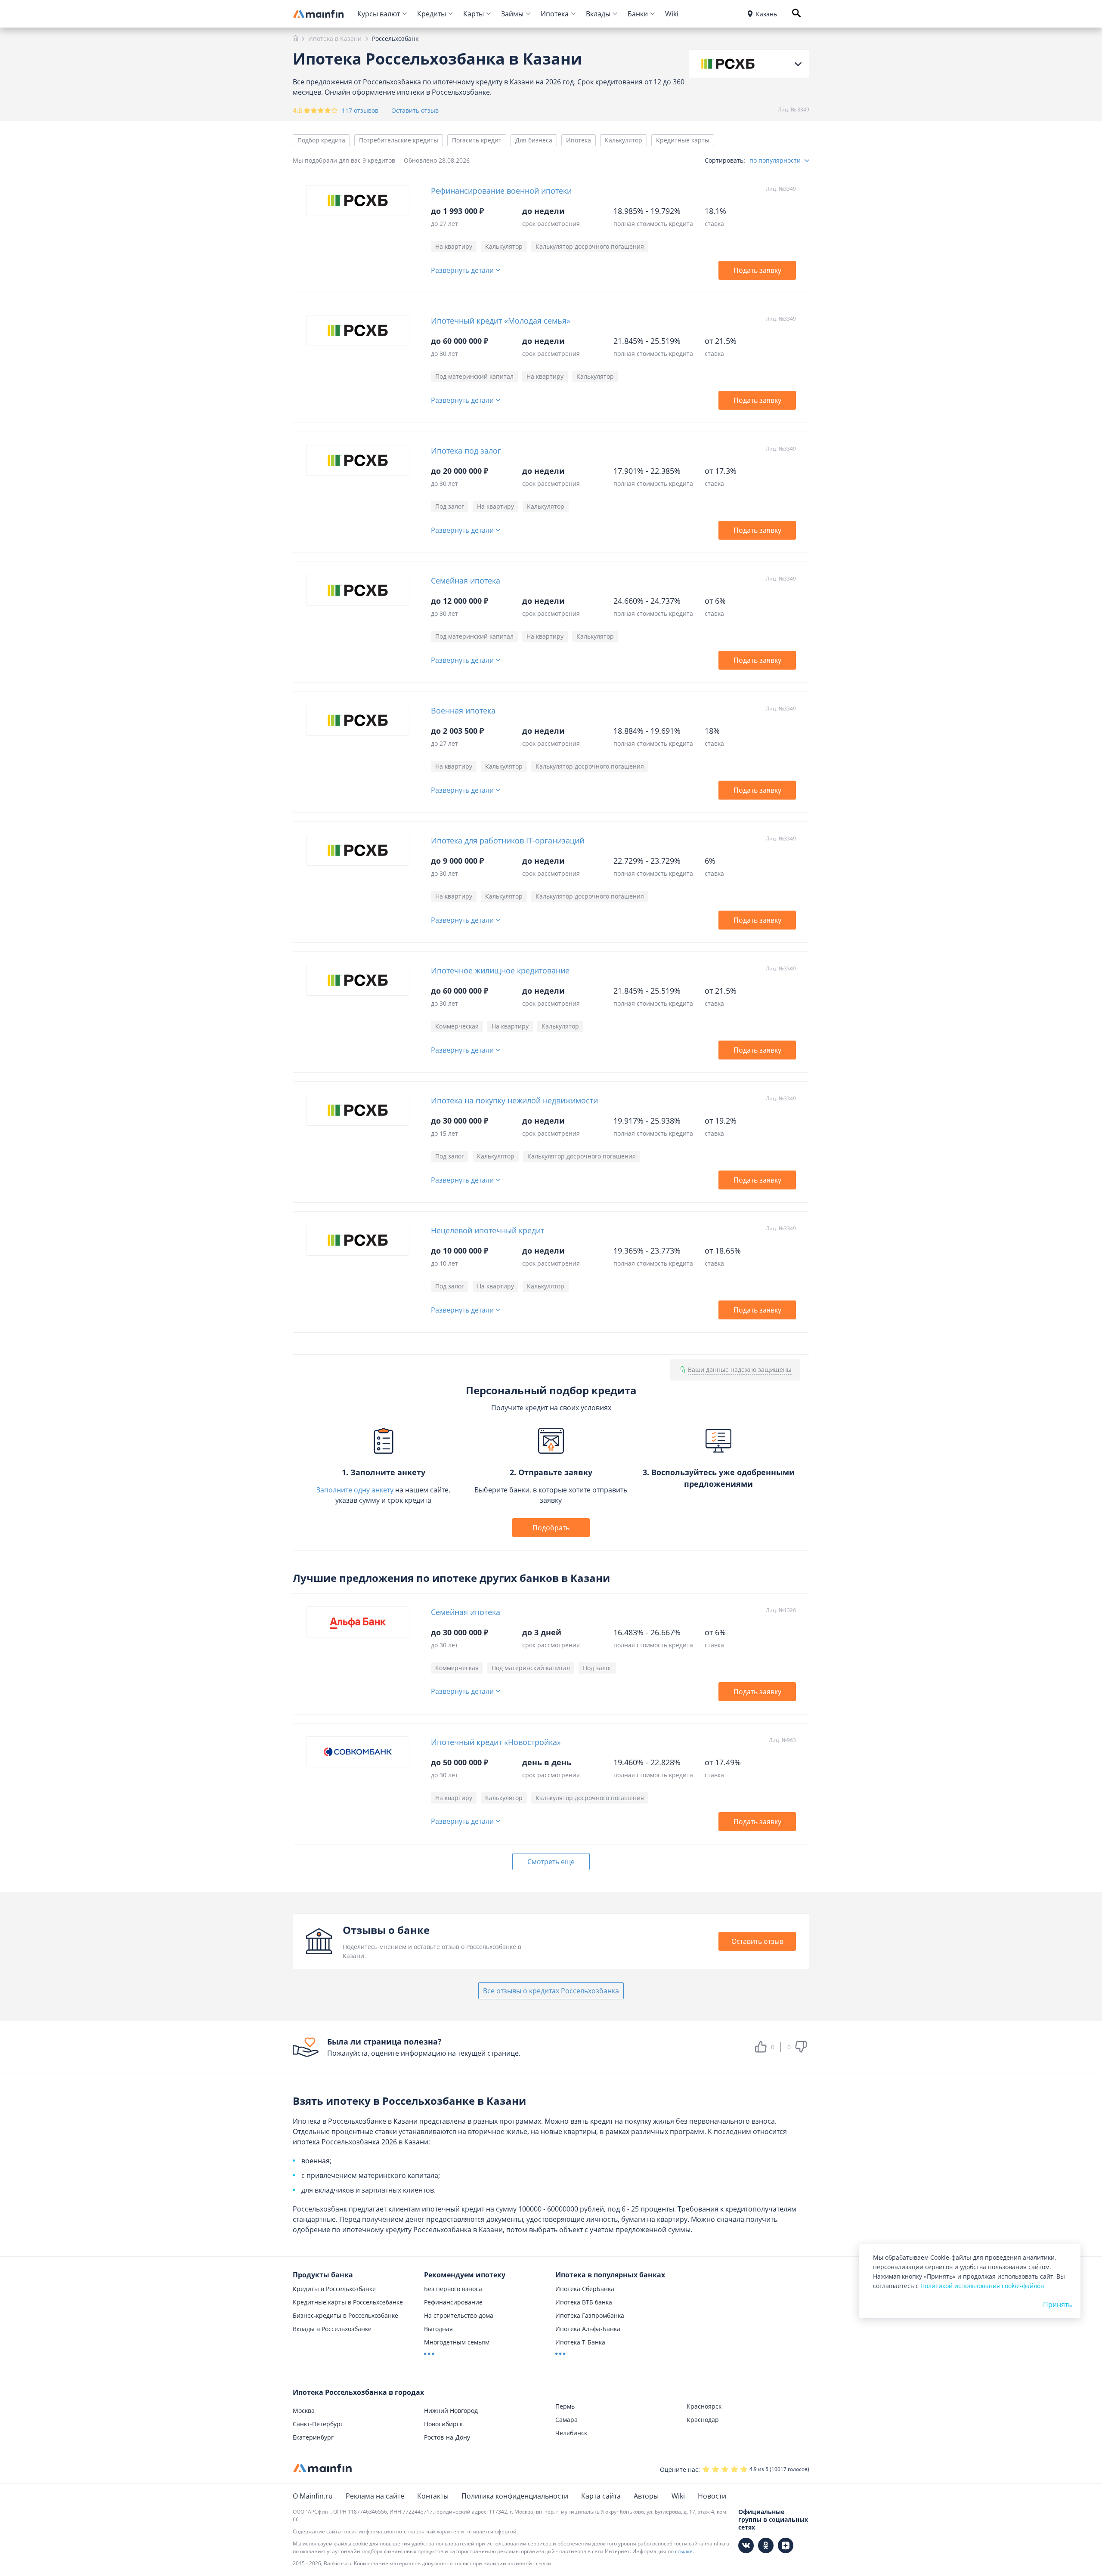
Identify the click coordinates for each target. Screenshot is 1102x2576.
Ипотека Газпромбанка (590, 2315)
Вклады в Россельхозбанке (332, 2329)
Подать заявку (757, 270)
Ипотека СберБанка (585, 2289)
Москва (304, 2411)
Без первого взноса (453, 2289)
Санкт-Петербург (318, 2424)
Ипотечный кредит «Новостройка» (496, 1742)
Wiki (672, 14)
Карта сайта (601, 2496)
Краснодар (703, 2420)
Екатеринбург (313, 2437)
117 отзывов (360, 110)
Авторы (646, 2496)
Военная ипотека (463, 710)
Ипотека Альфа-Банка (588, 2329)
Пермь (565, 2406)
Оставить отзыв (415, 111)
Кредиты (432, 14)
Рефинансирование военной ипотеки (501, 191)
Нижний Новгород (451, 2411)
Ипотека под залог (466, 451)
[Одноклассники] (766, 2545)
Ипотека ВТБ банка (584, 2302)
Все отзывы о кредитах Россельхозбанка (551, 1991)
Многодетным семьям (457, 2342)
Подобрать (551, 1528)
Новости (712, 2496)
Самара (566, 2420)
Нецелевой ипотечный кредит (488, 1230)
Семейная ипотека (466, 581)
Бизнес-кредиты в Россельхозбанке (345, 2315)
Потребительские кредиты (399, 140)
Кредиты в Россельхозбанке (334, 2289)
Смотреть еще (551, 1862)
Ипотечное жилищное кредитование (500, 970)
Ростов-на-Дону (447, 2437)
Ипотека (555, 14)
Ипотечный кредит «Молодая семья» (501, 321)
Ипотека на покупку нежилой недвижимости (514, 1100)
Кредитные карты (683, 140)
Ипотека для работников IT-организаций (508, 840)
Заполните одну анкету (355, 1490)
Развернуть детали (462, 270)
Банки (638, 14)
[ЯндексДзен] (786, 2545)
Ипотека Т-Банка (580, 2342)
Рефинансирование (453, 2302)
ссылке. (684, 2551)
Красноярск (704, 2406)
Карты (474, 14)
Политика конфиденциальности (515, 2496)
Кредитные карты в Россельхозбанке (348, 2302)
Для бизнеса (534, 140)
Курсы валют (379, 14)
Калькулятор (624, 140)
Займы (512, 14)
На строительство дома (459, 2315)
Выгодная (438, 2329)
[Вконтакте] (746, 2545)
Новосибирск (443, 2424)
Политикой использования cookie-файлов (982, 2286)
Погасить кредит (477, 140)
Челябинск (571, 2433)
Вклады (598, 14)
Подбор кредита (321, 140)
